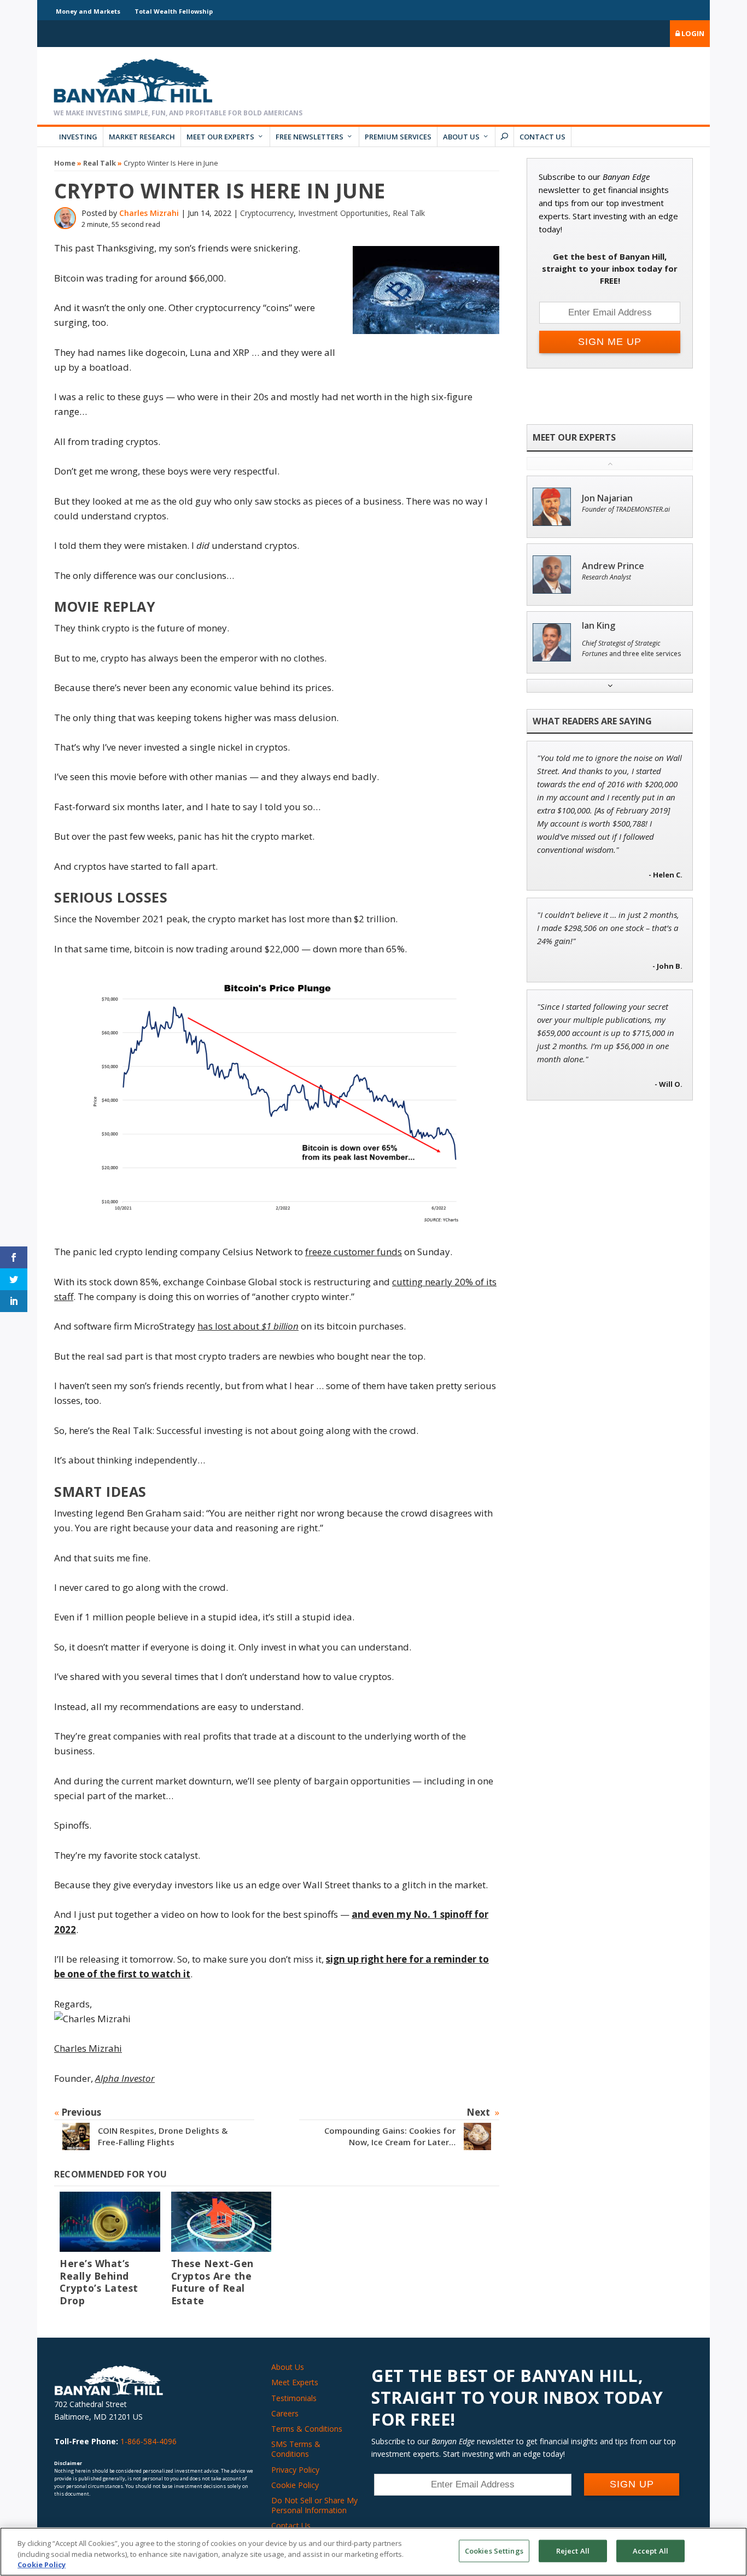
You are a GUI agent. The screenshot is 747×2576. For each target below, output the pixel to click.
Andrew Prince (613, 566)
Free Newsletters (310, 137)
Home (65, 163)
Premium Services (398, 137)
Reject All (573, 2550)
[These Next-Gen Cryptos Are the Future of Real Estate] (221, 2222)
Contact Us (542, 137)
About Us (461, 137)
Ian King (599, 626)
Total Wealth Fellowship (174, 11)
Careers (285, 2413)
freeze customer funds (354, 1252)
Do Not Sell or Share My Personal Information (314, 2505)
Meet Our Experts (220, 137)
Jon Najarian (607, 498)
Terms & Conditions (307, 2429)
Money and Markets (88, 11)
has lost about (229, 1326)
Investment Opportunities (343, 213)
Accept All (650, 2550)
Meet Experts (295, 2382)
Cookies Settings (494, 2550)
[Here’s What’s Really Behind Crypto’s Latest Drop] (110, 2222)
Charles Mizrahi (149, 213)
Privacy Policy (295, 2470)
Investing (78, 137)
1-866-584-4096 (148, 2441)
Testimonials (294, 2398)
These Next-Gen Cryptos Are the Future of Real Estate (212, 2282)
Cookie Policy (295, 2485)
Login (692, 33)
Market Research (142, 137)
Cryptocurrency (267, 213)
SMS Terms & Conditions (296, 2449)
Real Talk (100, 163)
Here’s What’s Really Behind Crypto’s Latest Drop (99, 2282)
